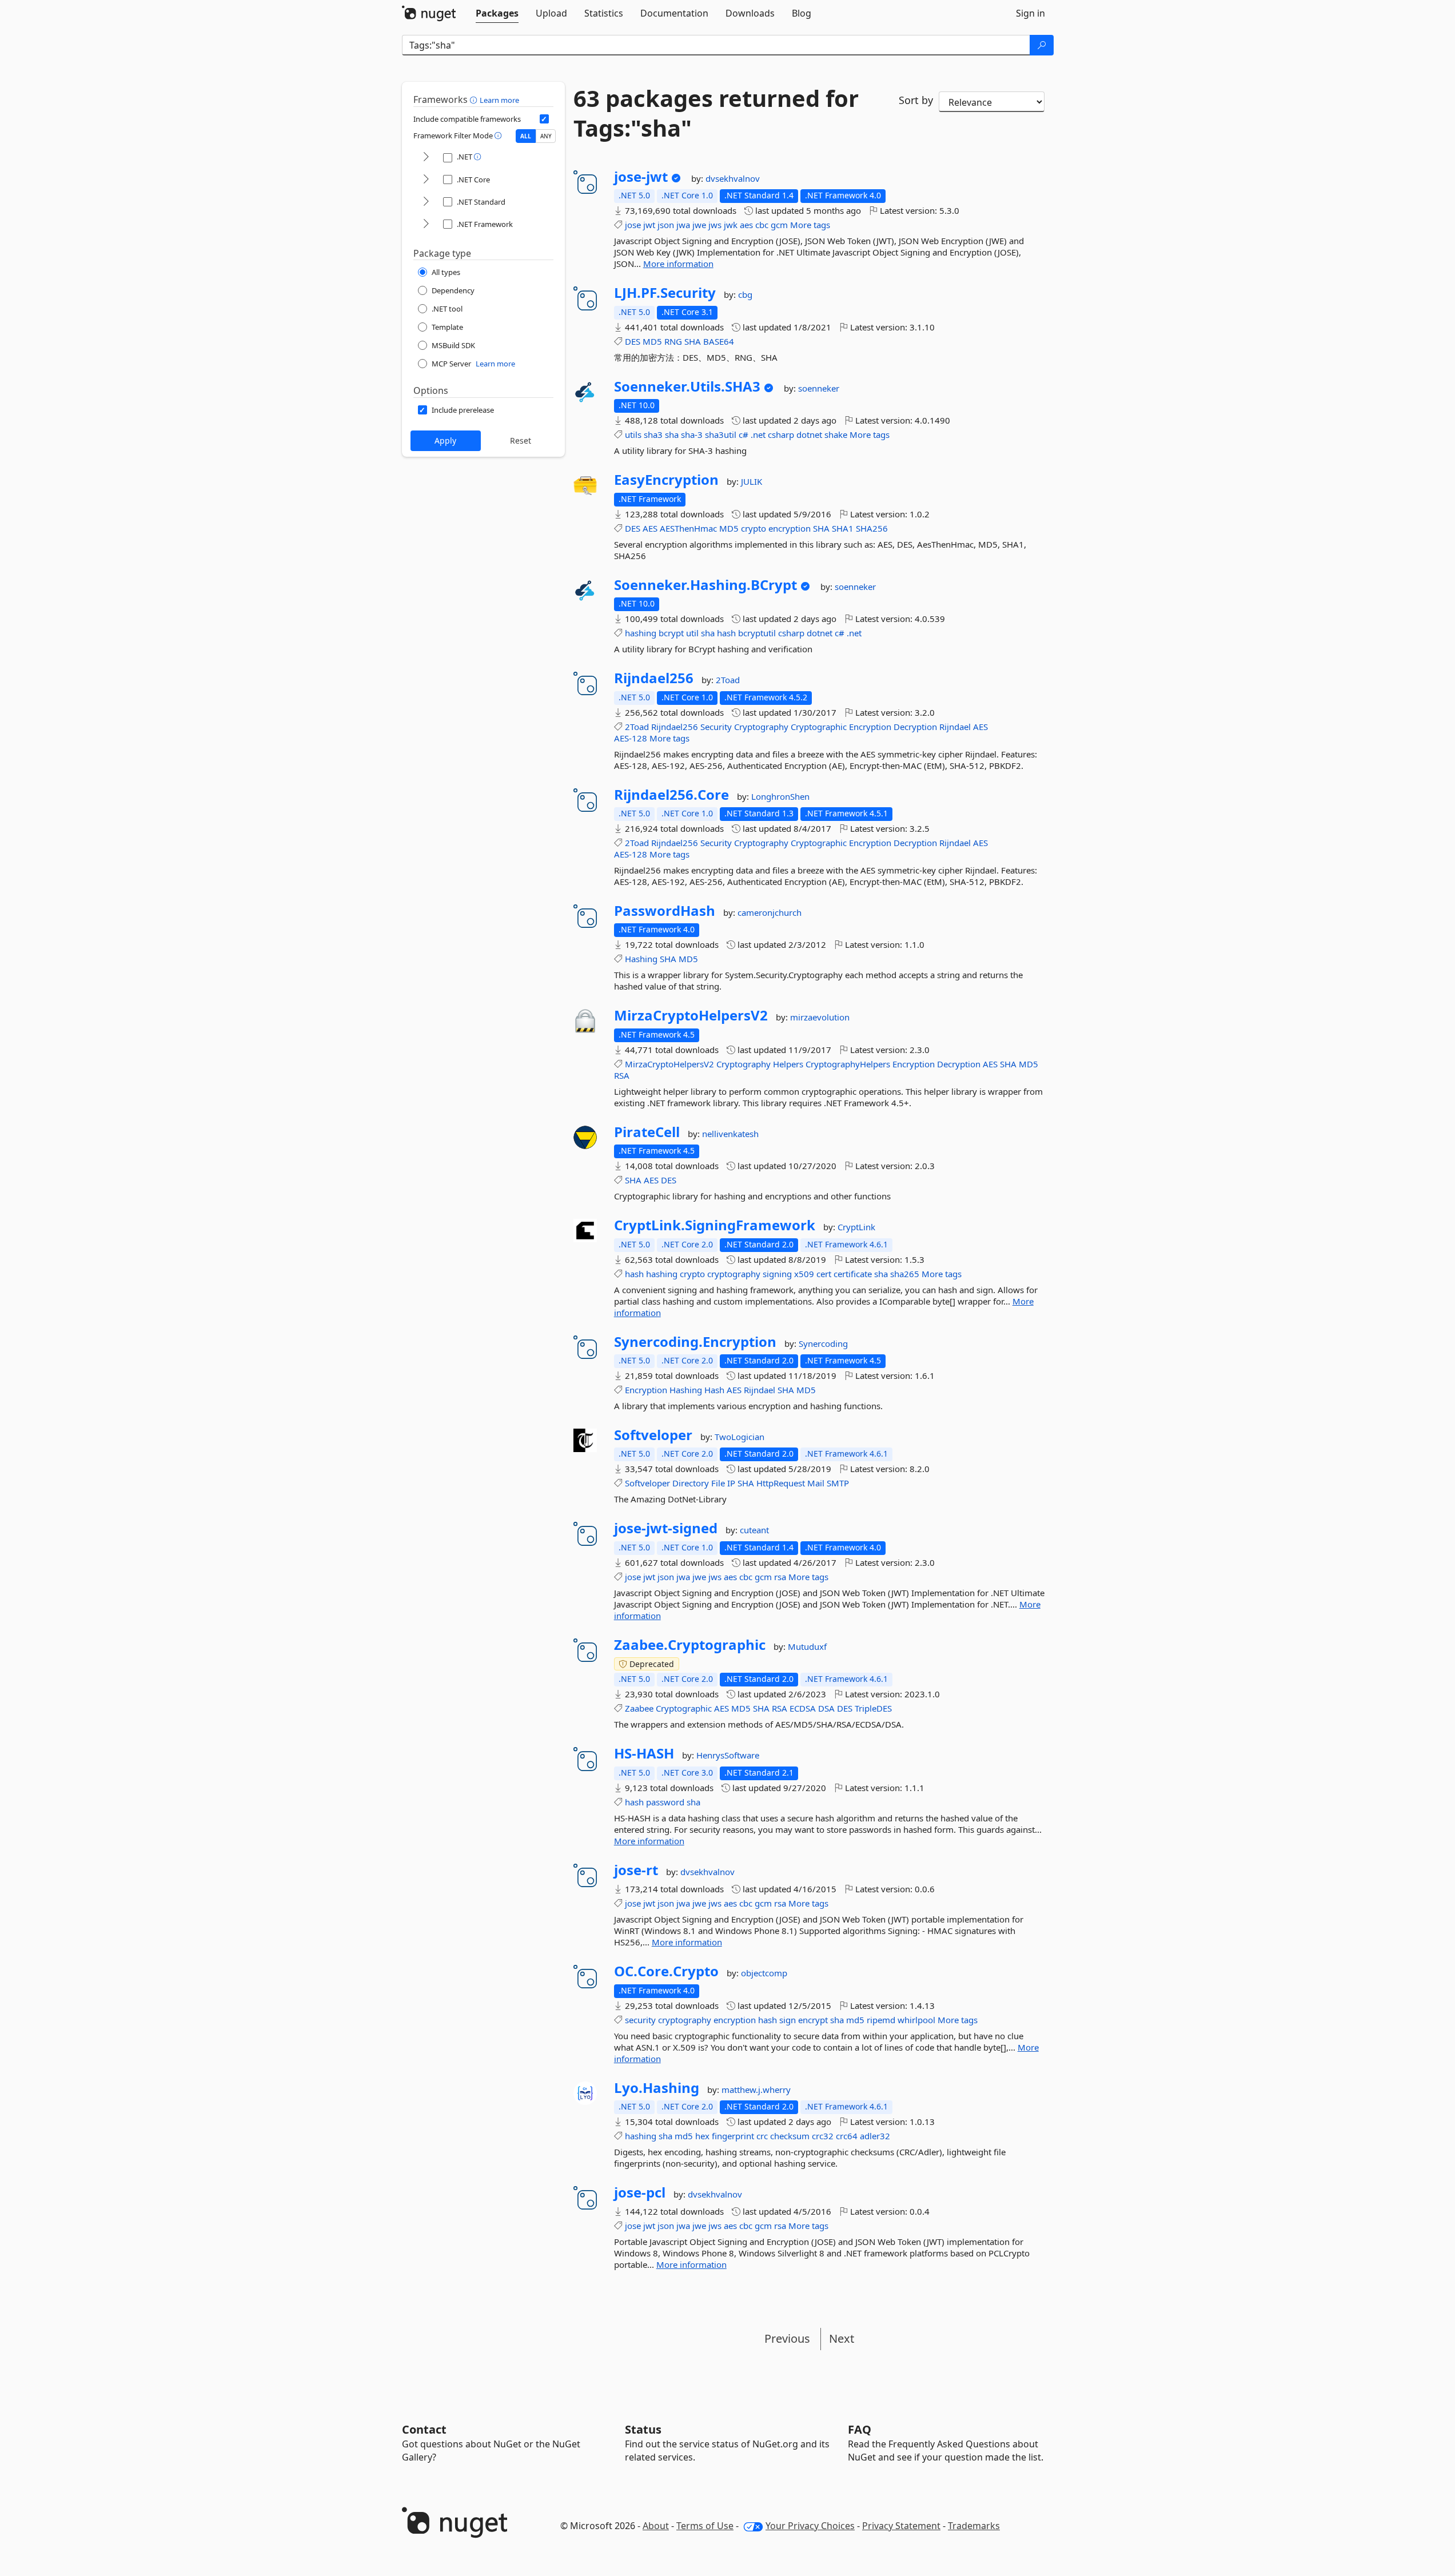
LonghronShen (780, 796)
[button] (475, 99)
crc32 (823, 2136)
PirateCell (647, 1132)
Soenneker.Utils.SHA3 (687, 386)
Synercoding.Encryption (695, 1342)
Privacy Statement (901, 2526)
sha (672, 434)
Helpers (788, 1064)
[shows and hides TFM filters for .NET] (426, 157)
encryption (790, 528)
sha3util (721, 434)
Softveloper (653, 1435)
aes (746, 225)
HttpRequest (781, 1483)
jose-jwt (641, 177)
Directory (691, 1483)
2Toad (728, 680)
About (656, 2526)
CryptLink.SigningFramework (715, 1225)
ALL (526, 136)
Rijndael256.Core (671, 795)
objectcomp (764, 1973)
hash (726, 633)
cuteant (754, 1530)
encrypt (813, 2020)
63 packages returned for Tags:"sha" (716, 113)
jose (633, 225)
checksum (790, 2136)
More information (678, 264)
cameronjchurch (770, 912)
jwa (683, 225)
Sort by (916, 100)
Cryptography (761, 727)
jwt (649, 225)
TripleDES (873, 1708)
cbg (745, 294)
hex (702, 2136)
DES (633, 341)
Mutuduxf (807, 1646)
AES (650, 528)
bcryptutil (757, 633)
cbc (762, 225)
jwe (699, 225)
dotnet (809, 434)
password (665, 1802)
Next (842, 2338)
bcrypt (671, 633)
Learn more (499, 100)
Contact (424, 2429)
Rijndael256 (654, 678)
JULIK (752, 481)
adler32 (875, 2136)
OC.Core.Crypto (666, 1971)
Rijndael (955, 727)
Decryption (915, 727)
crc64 (847, 2136)
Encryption (870, 727)
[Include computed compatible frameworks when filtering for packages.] (544, 119)
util (692, 633)
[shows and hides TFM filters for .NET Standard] (426, 202)
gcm (779, 225)
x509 (804, 1274)
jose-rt (636, 1870)
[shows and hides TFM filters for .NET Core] (426, 180)
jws (715, 225)
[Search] (1042, 45)
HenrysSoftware (728, 1755)
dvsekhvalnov (733, 178)
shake (836, 434)
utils (633, 434)
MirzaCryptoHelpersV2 (691, 1015)
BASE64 (719, 341)
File (718, 1483)
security (640, 2020)
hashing (641, 633)
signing (777, 1274)
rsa (780, 1577)
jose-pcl (640, 2192)
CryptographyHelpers (848, 1064)
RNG (673, 341)
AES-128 (631, 738)
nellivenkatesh (730, 1134)
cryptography (734, 1274)
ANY (546, 136)
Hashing (641, 959)
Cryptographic (819, 727)
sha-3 (692, 434)
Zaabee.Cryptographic (690, 1645)
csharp (781, 434)
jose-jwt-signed (666, 1528)
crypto (754, 528)
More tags (810, 225)
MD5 (652, 341)
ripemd (881, 2020)
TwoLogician (740, 1437)
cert (824, 1274)
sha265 (905, 1274)
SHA (693, 341)
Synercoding (823, 1343)
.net (758, 434)
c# (744, 434)
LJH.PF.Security (665, 293)
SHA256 (872, 528)
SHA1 (843, 528)
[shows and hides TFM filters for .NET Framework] (426, 224)
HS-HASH (644, 1753)
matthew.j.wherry (756, 2089)
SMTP (838, 1483)
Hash (714, 1390)
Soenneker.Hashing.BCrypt (705, 585)
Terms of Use (705, 2526)
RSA (622, 1075)
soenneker (819, 388)
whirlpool (916, 2020)
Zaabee (639, 1708)
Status (643, 2429)
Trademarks (974, 2526)
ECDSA (803, 1708)
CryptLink (856, 1227)
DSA (826, 1708)
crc (762, 2136)
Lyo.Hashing (657, 2088)
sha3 (653, 434)
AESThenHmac (688, 528)
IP (731, 1483)
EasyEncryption (666, 480)
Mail (816, 1483)
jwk (731, 225)
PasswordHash (665, 911)
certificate (853, 1274)
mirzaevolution (820, 1017)
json (666, 225)
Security (716, 727)
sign (788, 2020)
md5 (855, 2020)
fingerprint (733, 2136)
